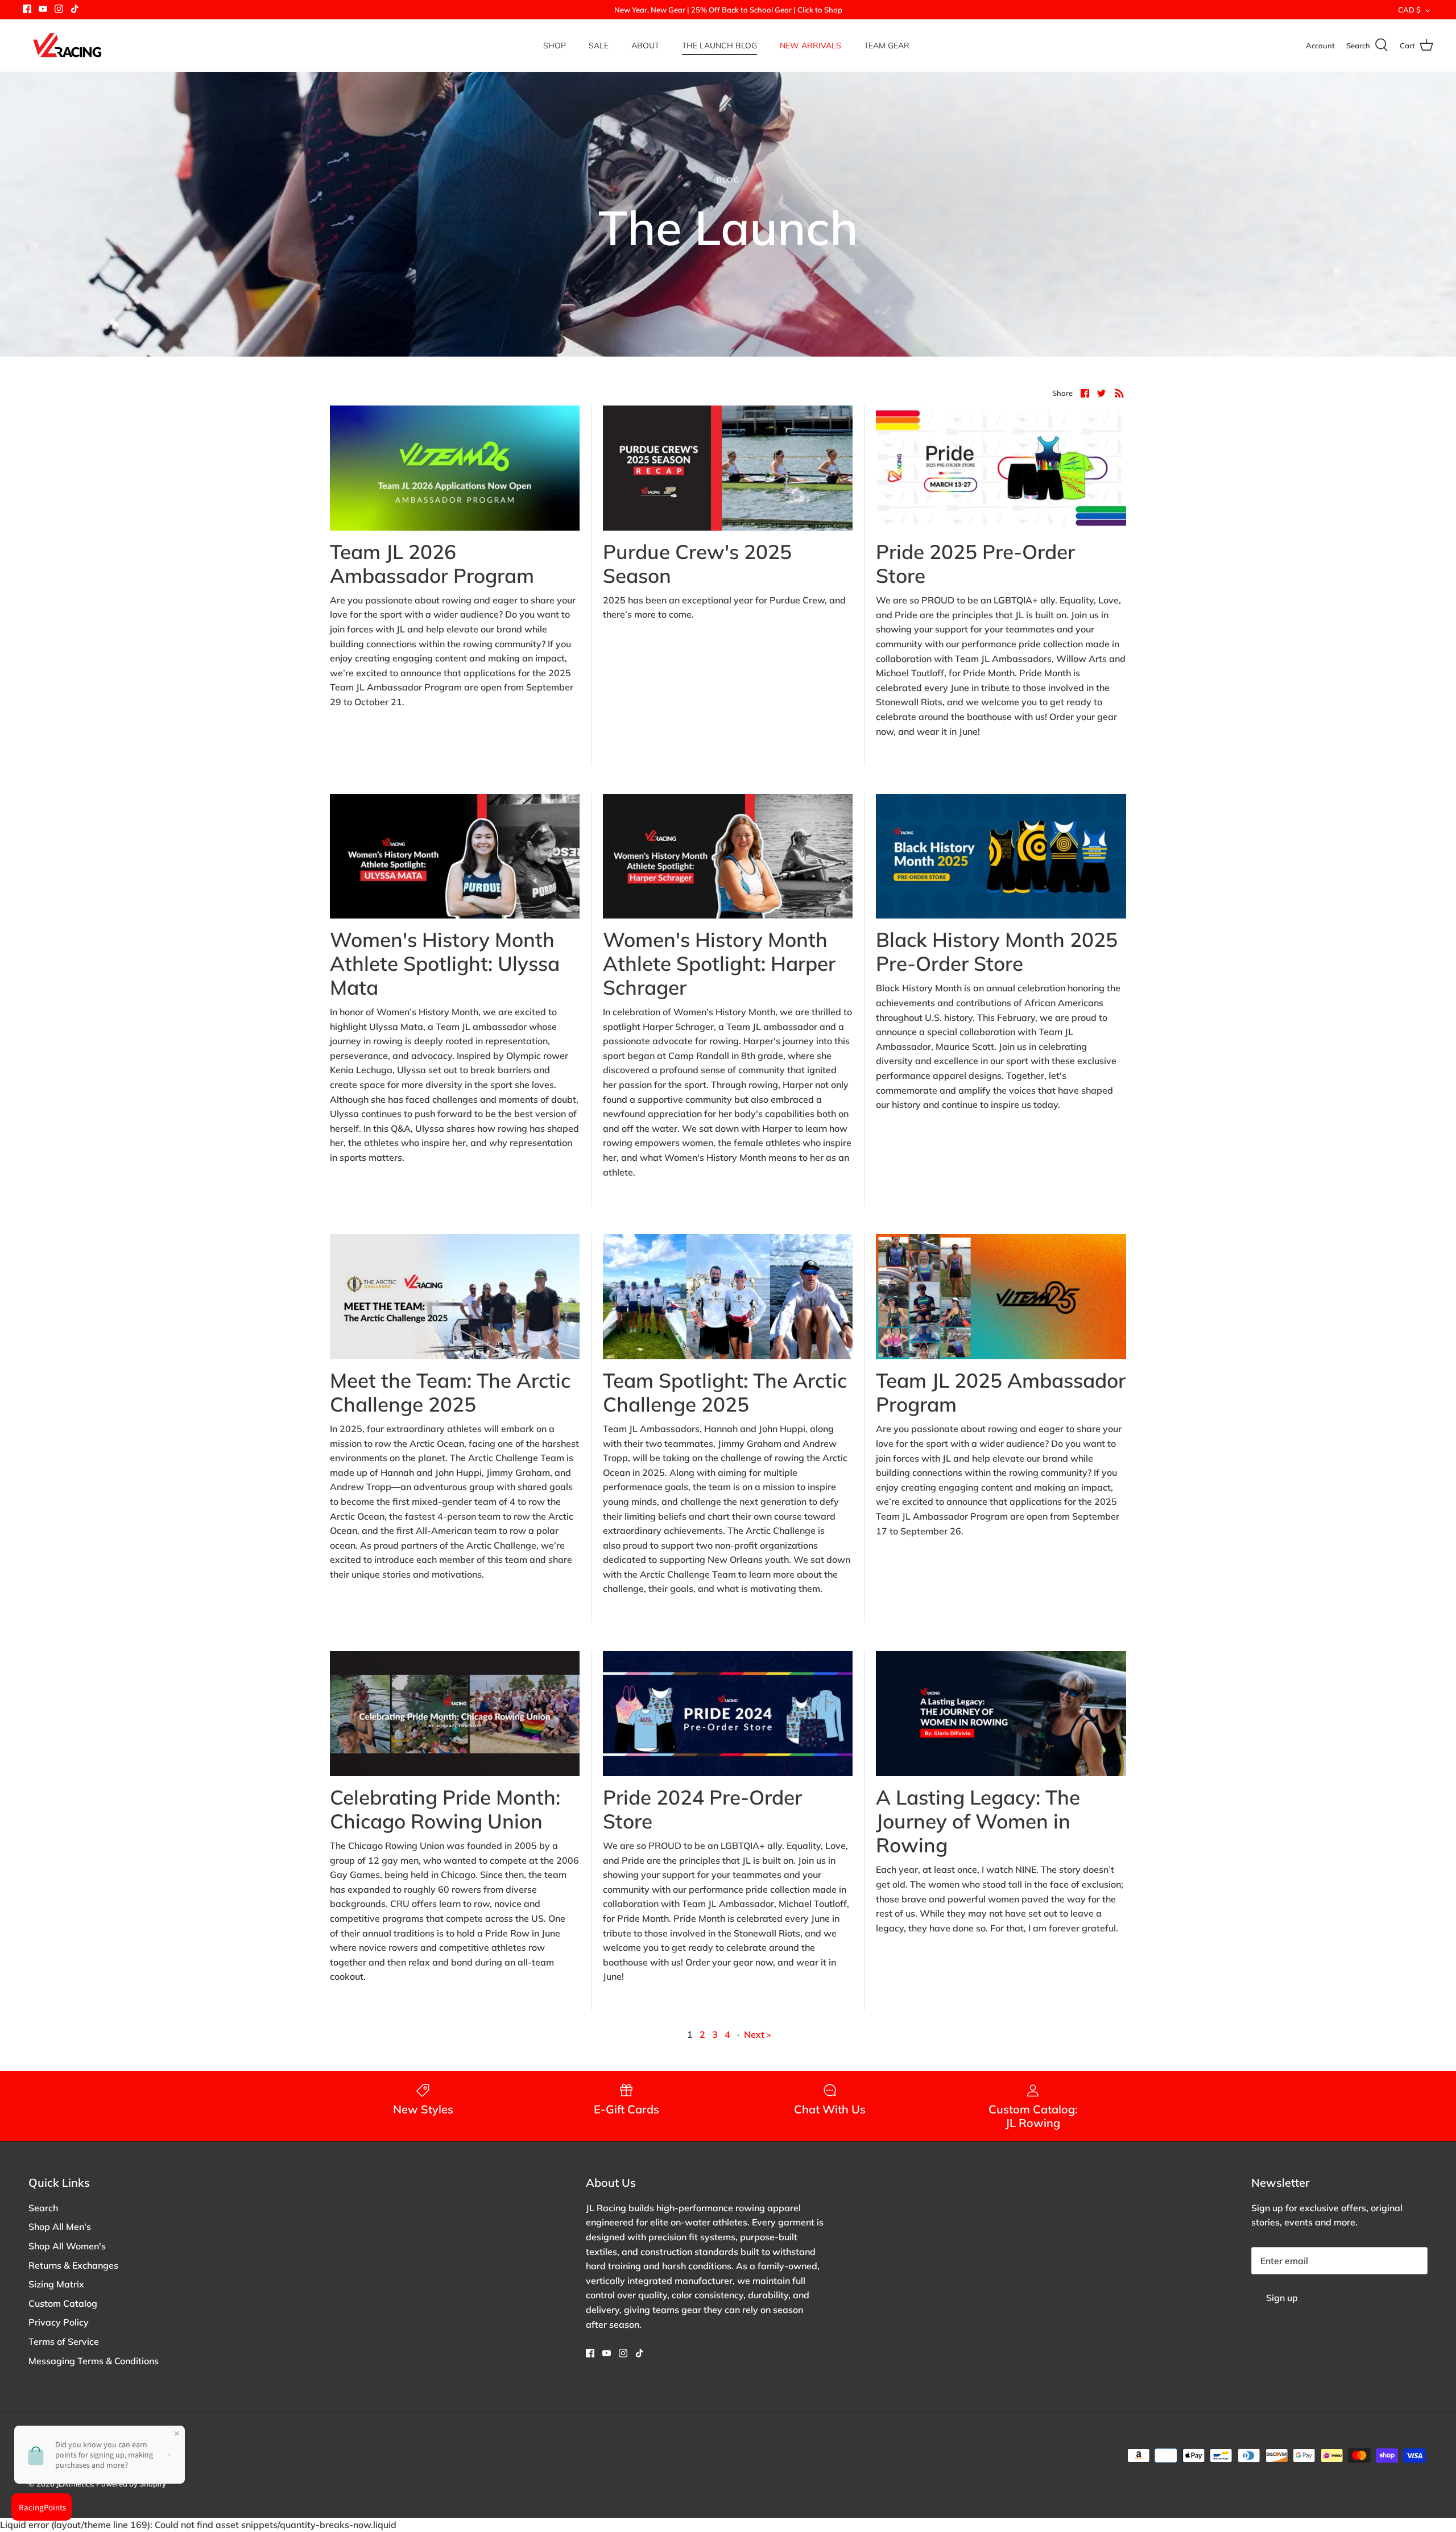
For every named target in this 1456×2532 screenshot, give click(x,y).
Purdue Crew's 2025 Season (697, 564)
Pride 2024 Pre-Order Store (702, 1809)
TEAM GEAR (887, 45)
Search (43, 2208)
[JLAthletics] (67, 45)
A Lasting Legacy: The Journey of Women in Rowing (978, 1821)
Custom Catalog (63, 2303)
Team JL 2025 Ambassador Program (1001, 1392)
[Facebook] (27, 9)
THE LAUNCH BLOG (719, 45)
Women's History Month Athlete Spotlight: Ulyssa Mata (445, 963)
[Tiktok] (75, 9)
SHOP (555, 45)
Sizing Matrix (56, 2284)
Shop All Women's (67, 2246)
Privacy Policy (59, 2322)
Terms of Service (64, 2341)
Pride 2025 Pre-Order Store (975, 564)
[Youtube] (43, 9)
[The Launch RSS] (1119, 392)
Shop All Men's (60, 2227)
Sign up (1282, 2298)
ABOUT (645, 45)
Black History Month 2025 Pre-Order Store (997, 951)
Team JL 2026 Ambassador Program (432, 564)
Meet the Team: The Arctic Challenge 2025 (450, 1392)
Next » (758, 2034)
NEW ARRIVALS (810, 45)
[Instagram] (59, 9)
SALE (599, 45)
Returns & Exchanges (73, 2265)
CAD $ (1409, 10)
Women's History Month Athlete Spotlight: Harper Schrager (719, 963)
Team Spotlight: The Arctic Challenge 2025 (725, 1392)
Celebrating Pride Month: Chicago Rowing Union (445, 1809)
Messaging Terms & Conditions (94, 2361)
